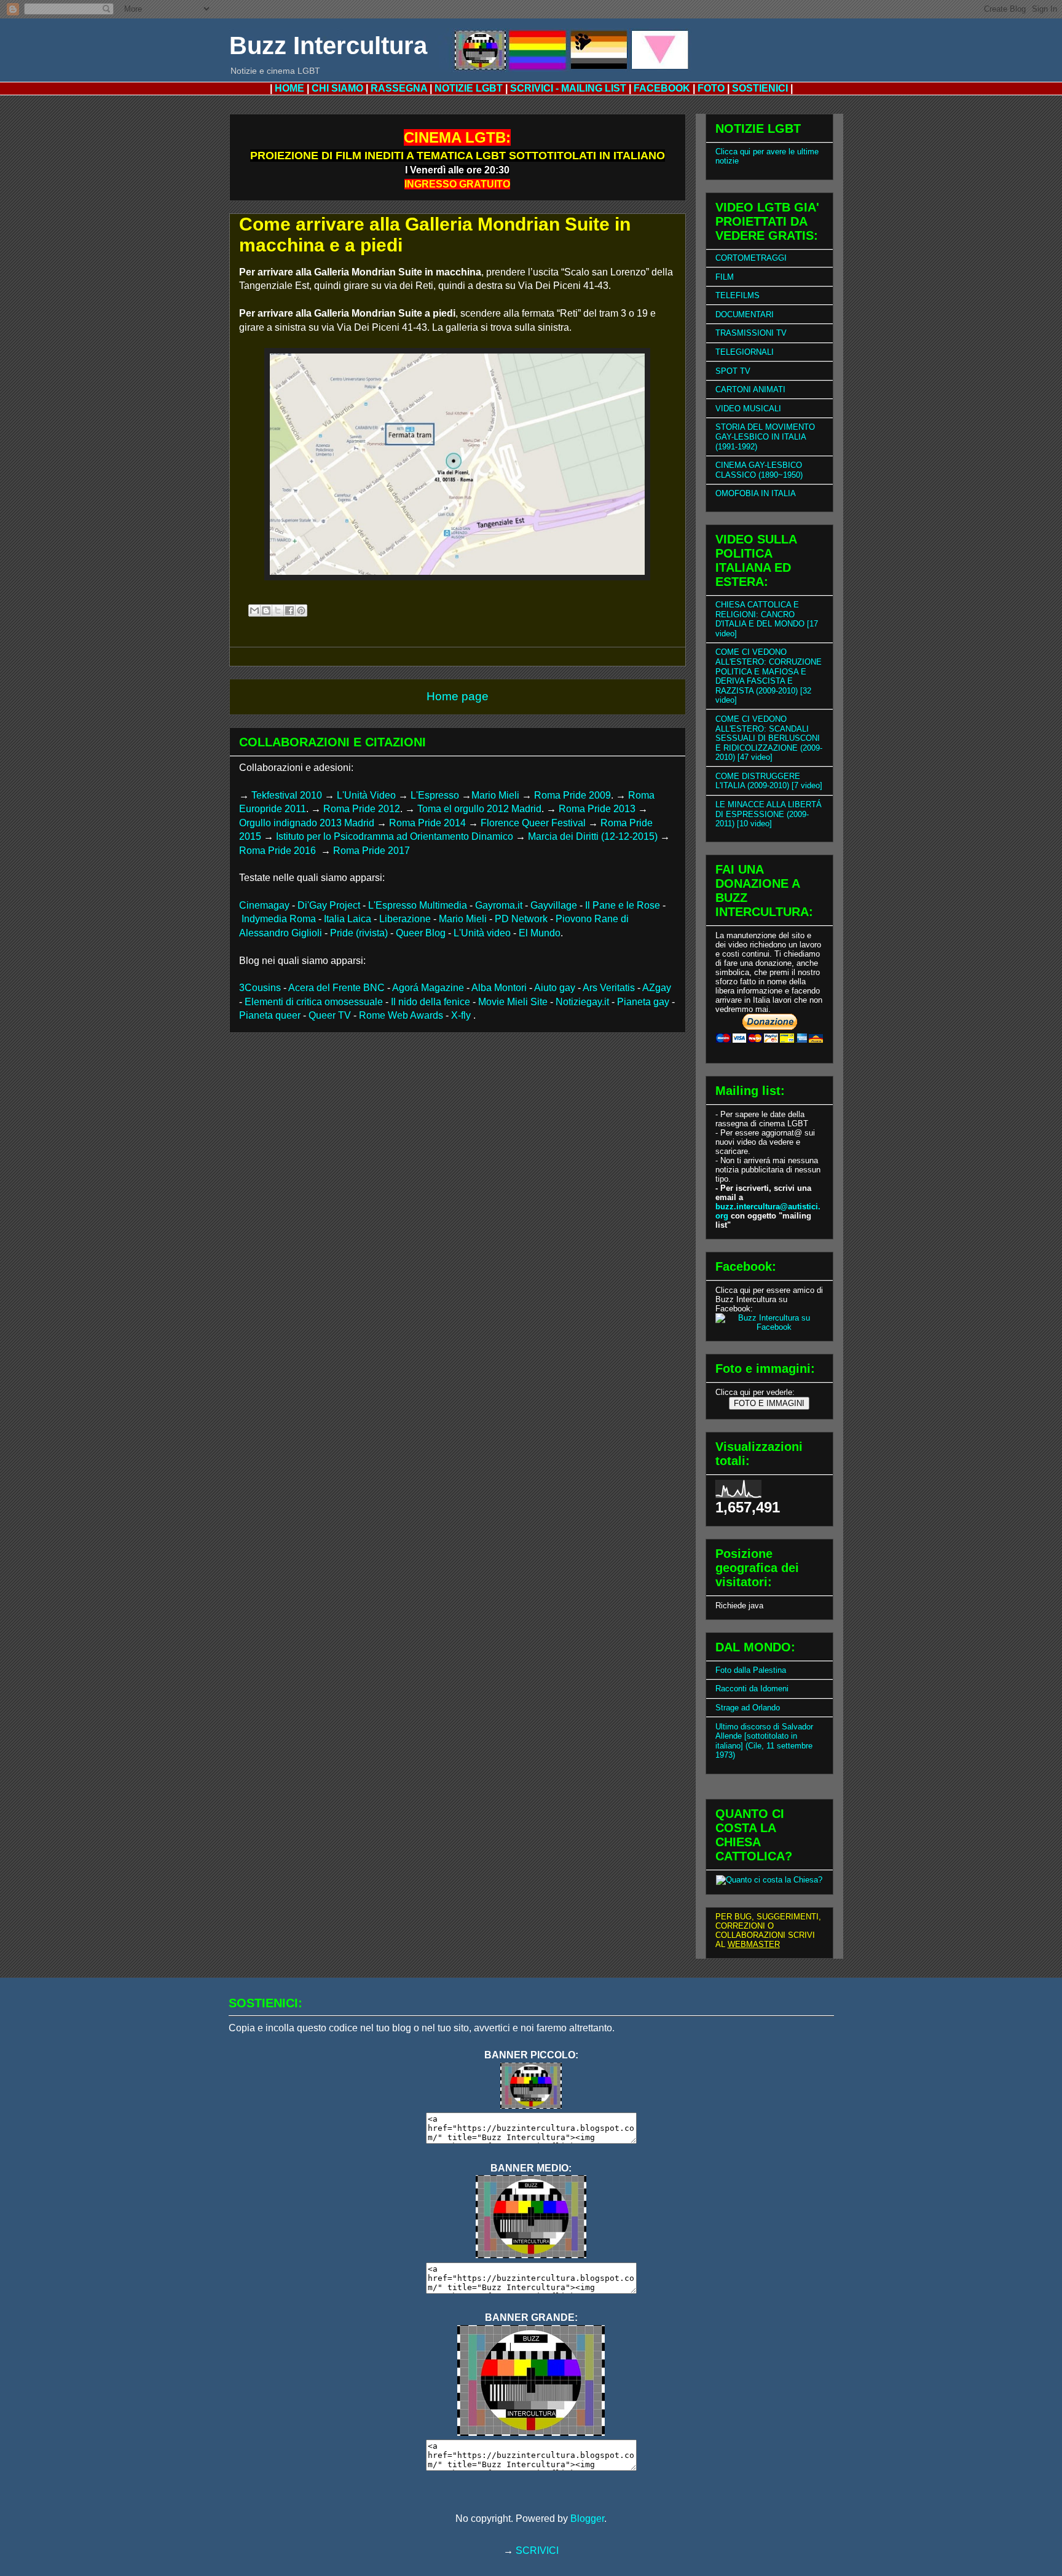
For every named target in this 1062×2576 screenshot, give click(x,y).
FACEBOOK (662, 88)
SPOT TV (733, 371)
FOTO (711, 88)
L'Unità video (482, 933)
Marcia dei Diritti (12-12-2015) (593, 836)
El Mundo (540, 933)
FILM (725, 277)
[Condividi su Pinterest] (301, 610)
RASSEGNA (399, 88)
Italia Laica (348, 919)
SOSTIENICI (760, 88)
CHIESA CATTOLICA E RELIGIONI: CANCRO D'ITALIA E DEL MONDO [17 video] (767, 619)
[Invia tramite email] (254, 610)
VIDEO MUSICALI (748, 409)
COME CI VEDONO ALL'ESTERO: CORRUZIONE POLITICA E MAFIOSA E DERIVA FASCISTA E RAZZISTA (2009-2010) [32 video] (769, 676)
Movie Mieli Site (513, 1002)
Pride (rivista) (359, 933)
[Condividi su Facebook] (289, 610)
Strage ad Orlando (748, 1708)
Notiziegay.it (582, 1002)
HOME (289, 88)
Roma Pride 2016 (279, 851)
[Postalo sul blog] (266, 610)
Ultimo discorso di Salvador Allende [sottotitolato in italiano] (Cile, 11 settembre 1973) (764, 1741)
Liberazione (405, 919)
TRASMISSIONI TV (751, 333)
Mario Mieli (495, 795)
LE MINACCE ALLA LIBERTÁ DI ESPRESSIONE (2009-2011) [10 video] (769, 814)
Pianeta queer (270, 1015)
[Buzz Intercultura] (531, 2105)
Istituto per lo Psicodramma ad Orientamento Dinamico (395, 836)
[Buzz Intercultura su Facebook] (769, 1327)
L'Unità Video (366, 795)
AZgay (657, 988)
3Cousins (260, 988)
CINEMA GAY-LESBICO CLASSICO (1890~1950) (759, 470)
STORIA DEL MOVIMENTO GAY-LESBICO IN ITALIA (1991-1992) (765, 437)
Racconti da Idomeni (752, 1689)
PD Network (521, 919)
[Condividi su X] (278, 610)
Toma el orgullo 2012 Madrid (479, 809)
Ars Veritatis (609, 988)
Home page (458, 696)
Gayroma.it (499, 905)
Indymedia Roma (279, 919)
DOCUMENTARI (745, 314)
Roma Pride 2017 (372, 851)
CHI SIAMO (337, 88)
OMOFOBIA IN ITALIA (756, 493)
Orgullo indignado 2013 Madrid (307, 823)
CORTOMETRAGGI (751, 258)
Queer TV (330, 1015)
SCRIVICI (537, 2550)
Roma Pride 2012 (362, 809)
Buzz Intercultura (328, 45)
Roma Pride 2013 (597, 809)
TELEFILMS (737, 295)
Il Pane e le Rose (623, 905)
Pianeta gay (643, 1002)
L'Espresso (435, 795)
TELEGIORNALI (745, 352)
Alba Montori (499, 988)
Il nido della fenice (431, 1002)
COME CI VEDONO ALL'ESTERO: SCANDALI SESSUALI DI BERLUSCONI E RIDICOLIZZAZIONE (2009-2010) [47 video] (769, 738)
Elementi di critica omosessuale (314, 1002)
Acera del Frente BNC (336, 988)
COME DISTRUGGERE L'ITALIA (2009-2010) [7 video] (769, 781)
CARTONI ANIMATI (750, 389)
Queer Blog (421, 933)
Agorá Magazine (428, 988)
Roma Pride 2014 (427, 823)
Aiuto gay (555, 988)
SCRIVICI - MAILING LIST (568, 88)
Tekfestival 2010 (287, 795)
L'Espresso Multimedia (418, 905)
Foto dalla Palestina (751, 1670)
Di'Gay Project (329, 905)
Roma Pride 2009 (572, 795)
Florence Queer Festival (533, 823)
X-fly (462, 1015)
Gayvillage (554, 905)
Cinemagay (264, 905)
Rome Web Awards (401, 1015)
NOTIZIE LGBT (469, 88)
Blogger (587, 2519)
